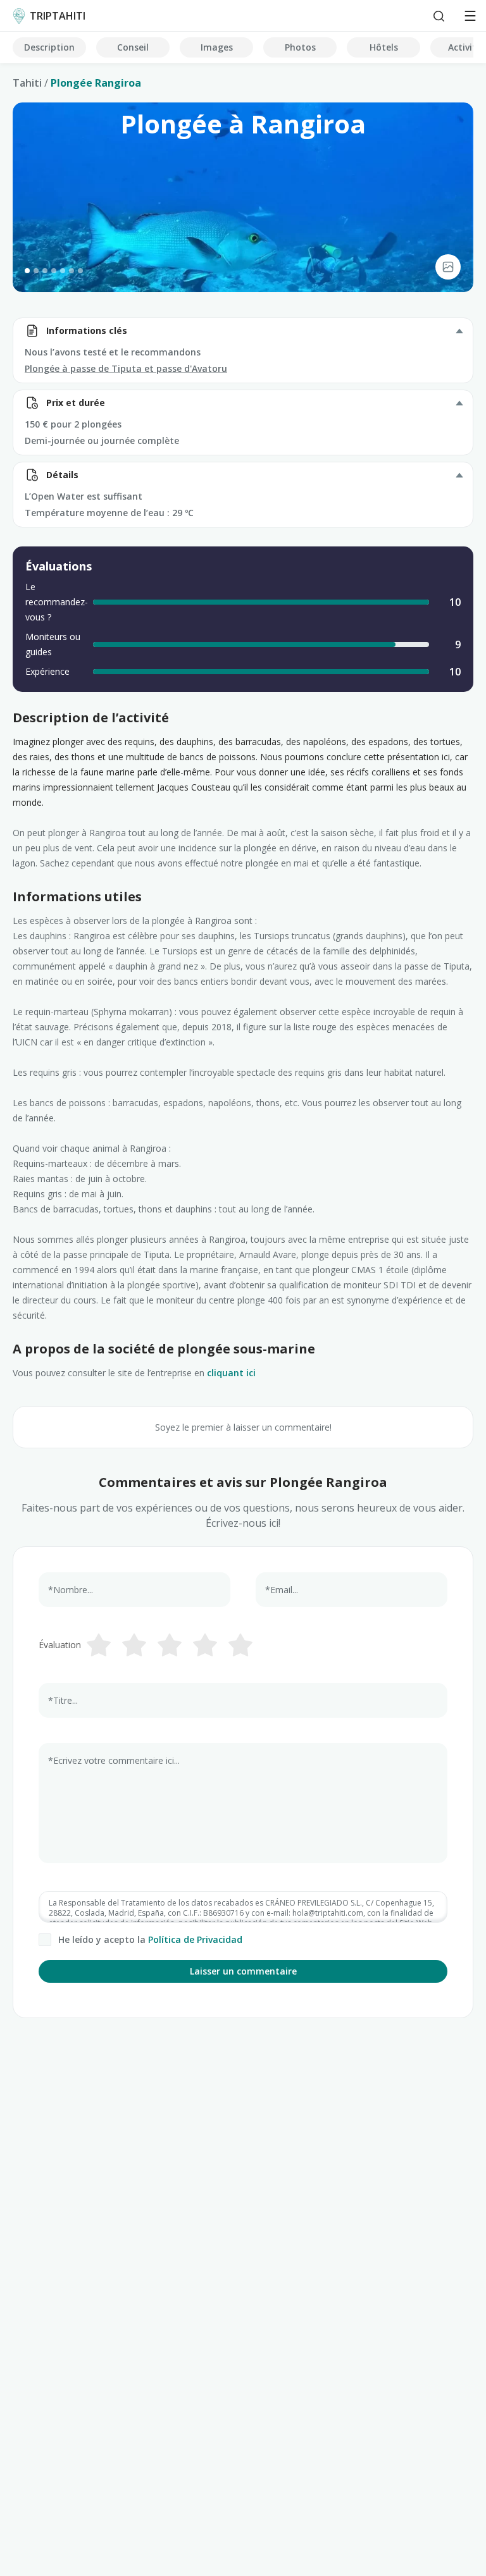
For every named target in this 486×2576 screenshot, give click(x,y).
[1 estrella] (99, 1645)
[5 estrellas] (240, 1645)
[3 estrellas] (170, 1645)
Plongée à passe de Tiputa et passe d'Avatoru (126, 368)
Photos (300, 47)
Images (217, 47)
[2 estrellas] (134, 1645)
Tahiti (27, 83)
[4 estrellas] (205, 1645)
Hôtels (384, 47)
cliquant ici (231, 1373)
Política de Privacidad (195, 1939)
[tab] (27, 271)
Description (49, 47)
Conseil (133, 47)
